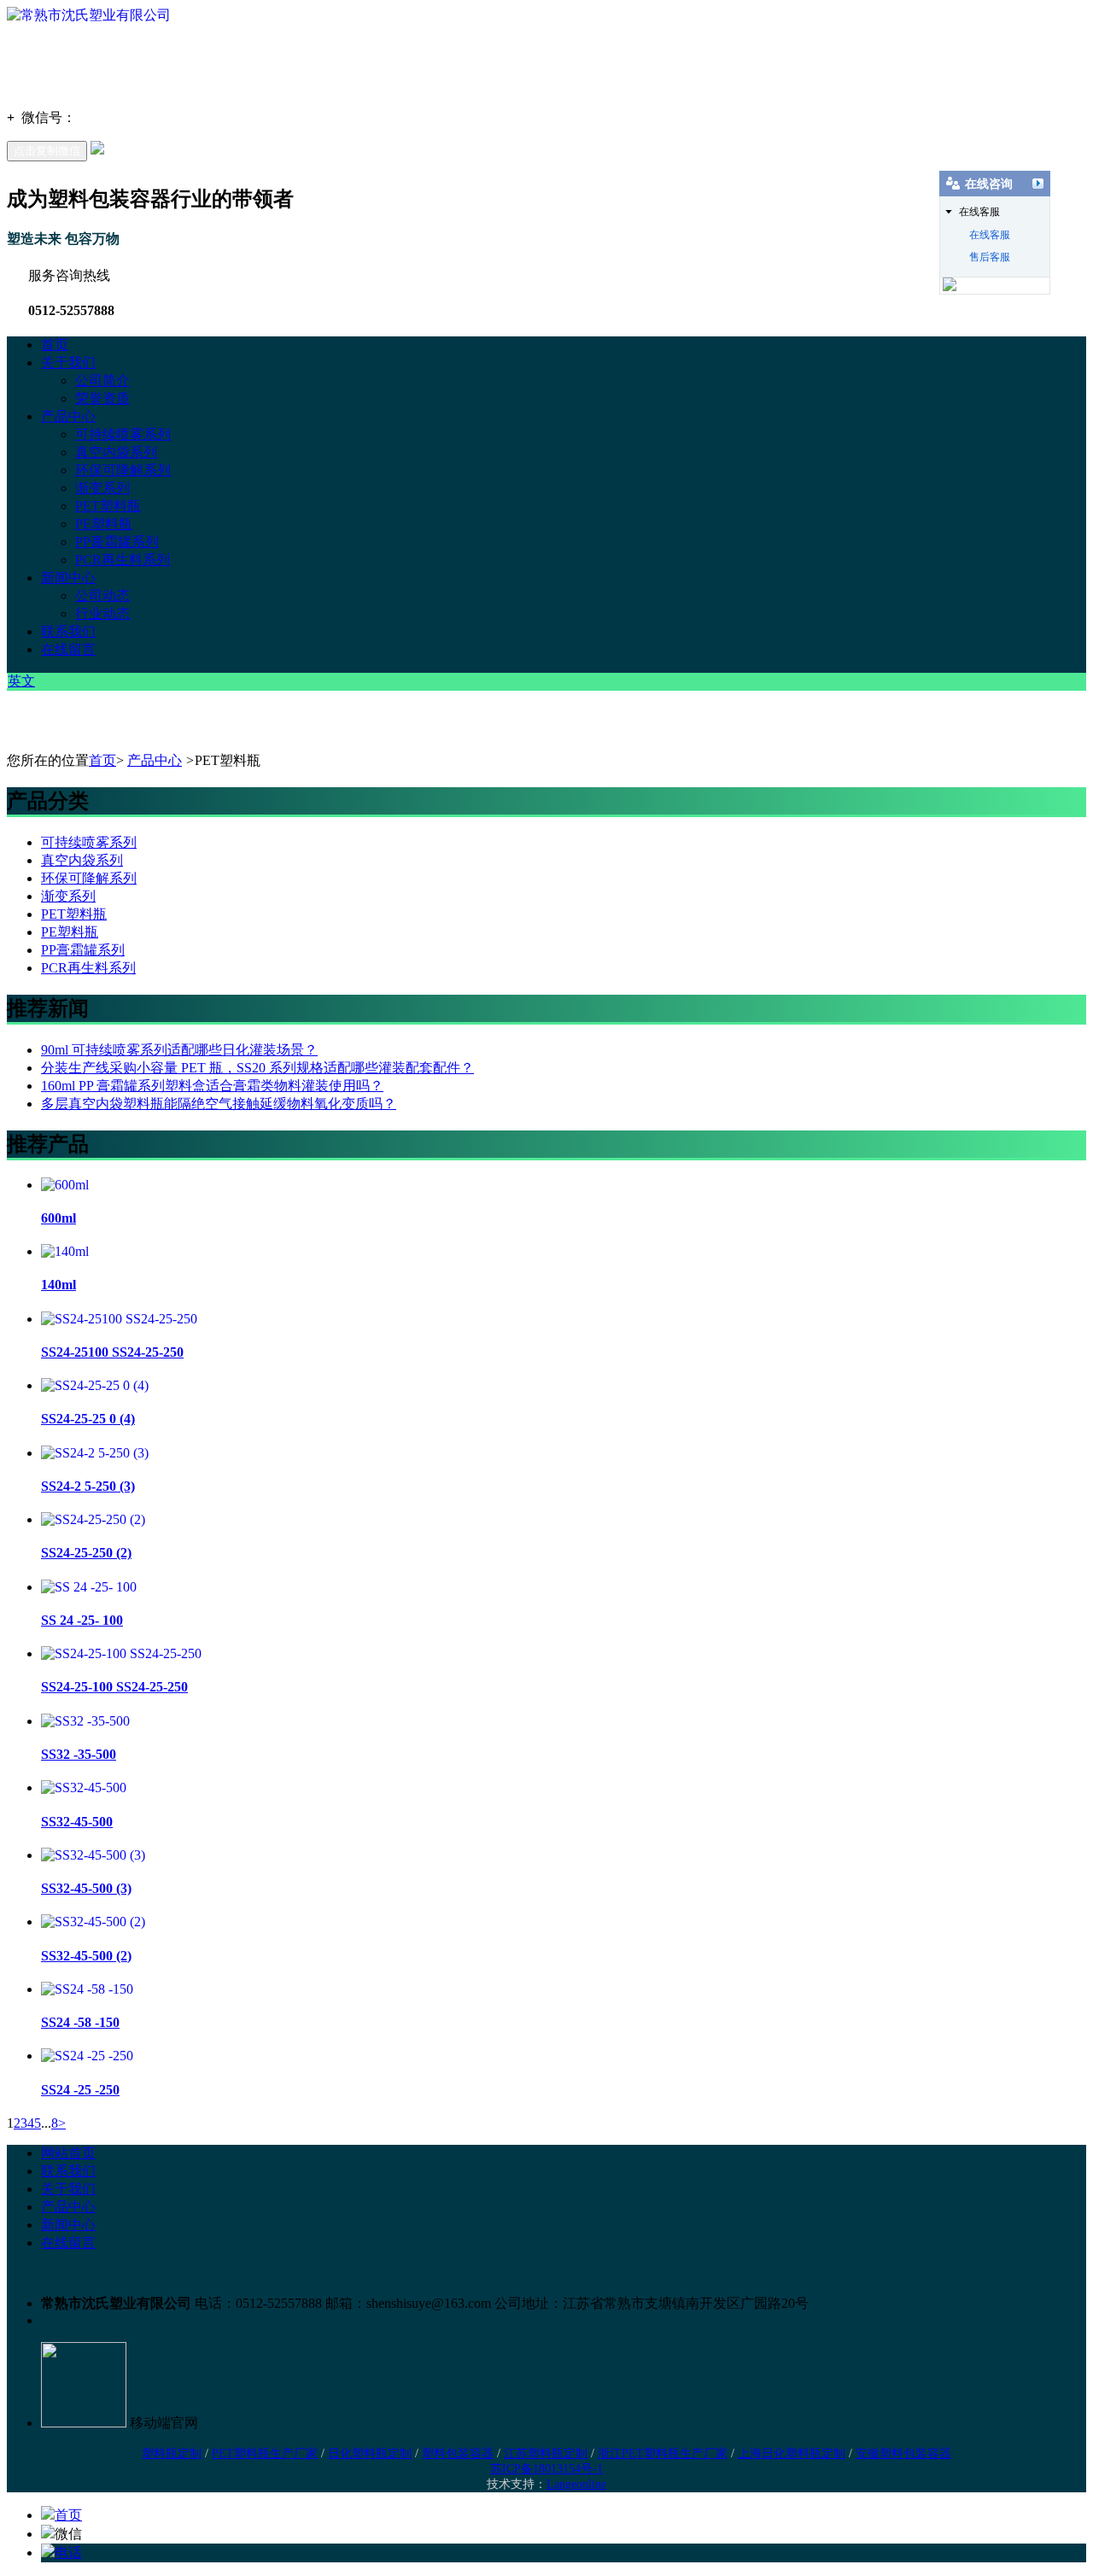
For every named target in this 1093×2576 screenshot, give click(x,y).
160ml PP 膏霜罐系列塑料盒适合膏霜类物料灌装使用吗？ (212, 1086)
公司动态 (102, 596)
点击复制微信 (47, 151)
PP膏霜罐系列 (117, 542)
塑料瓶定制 (172, 2453)
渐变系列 (102, 488)
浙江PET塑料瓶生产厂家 (663, 2453)
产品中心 (68, 416)
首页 (55, 345)
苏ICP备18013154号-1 (546, 2469)
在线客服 (990, 235)
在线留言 (68, 649)
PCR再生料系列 (123, 560)
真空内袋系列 (116, 452)
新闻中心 (68, 578)
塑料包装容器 (458, 2453)
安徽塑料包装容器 (903, 2453)
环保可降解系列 (123, 470)
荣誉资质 (102, 398)
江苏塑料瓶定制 (546, 2453)
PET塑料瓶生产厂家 (265, 2453)
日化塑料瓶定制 (370, 2453)
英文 (21, 681)
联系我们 (68, 631)
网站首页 (68, 2153)
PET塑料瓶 (108, 506)
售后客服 (990, 257)
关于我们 (68, 362)
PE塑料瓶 (104, 524)
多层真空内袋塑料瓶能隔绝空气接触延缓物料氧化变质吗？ (219, 1104)
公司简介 (102, 380)
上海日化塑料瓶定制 (792, 2453)
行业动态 (102, 613)
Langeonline (576, 2484)
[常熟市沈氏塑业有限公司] (89, 15)
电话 (68, 2553)
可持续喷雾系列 (123, 434)
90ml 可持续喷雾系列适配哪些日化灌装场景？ (179, 1050)
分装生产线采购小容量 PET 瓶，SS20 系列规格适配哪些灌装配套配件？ (257, 1068)
